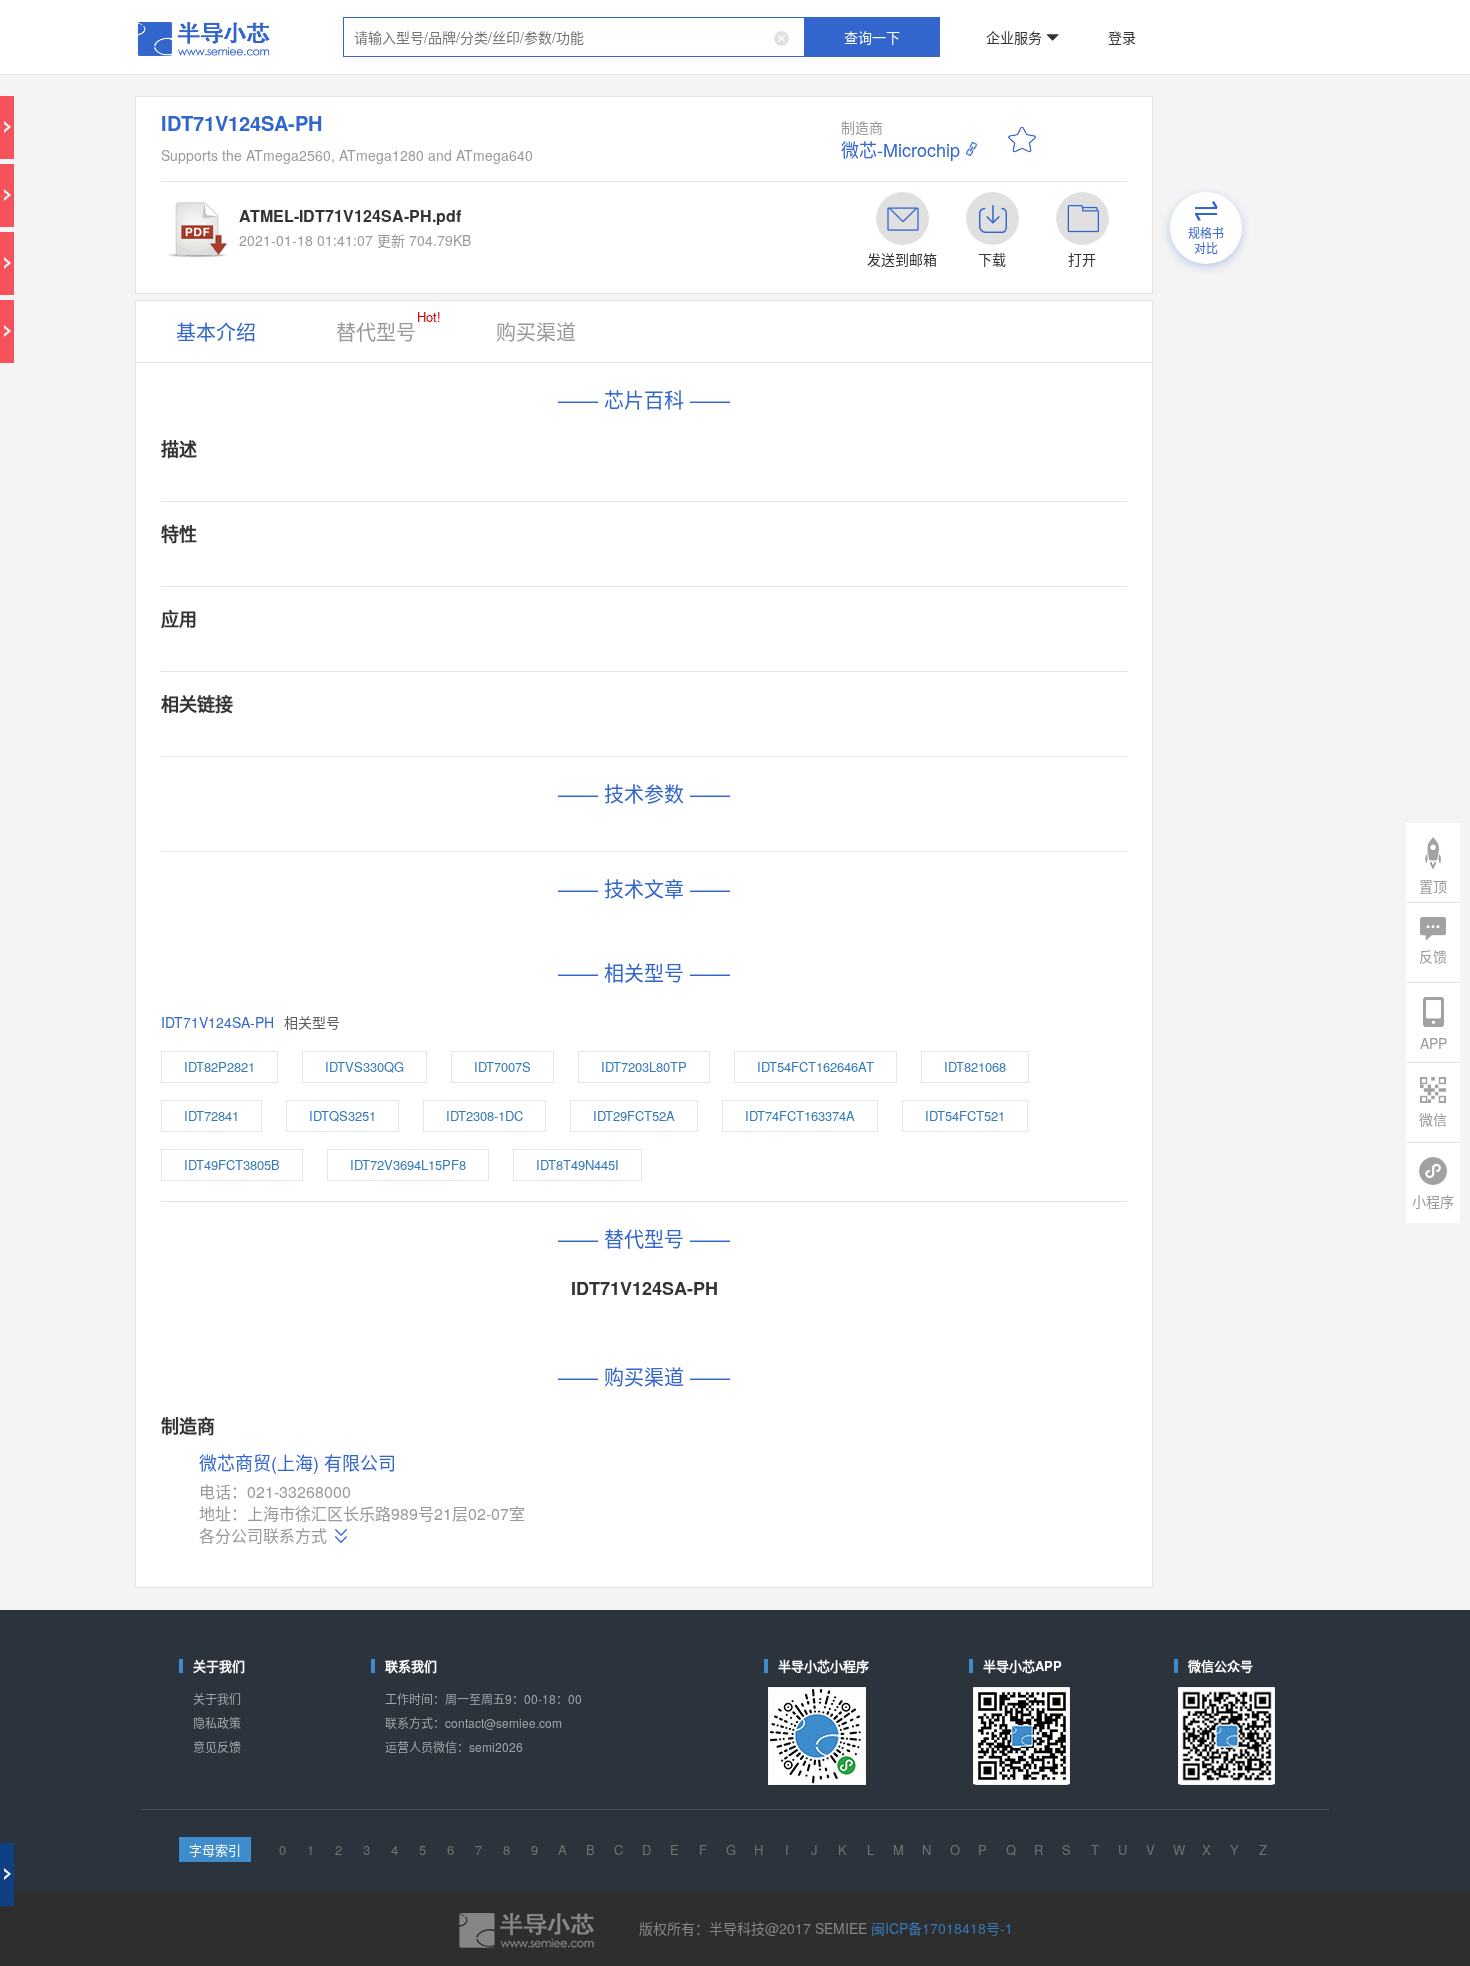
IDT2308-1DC (484, 1115)
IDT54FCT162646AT (815, 1066)
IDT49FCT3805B (232, 1164)
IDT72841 (211, 1115)
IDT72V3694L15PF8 (408, 1164)
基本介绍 (216, 331)
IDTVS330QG (364, 1066)
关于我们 (217, 1698)
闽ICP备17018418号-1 (942, 1928)
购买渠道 (536, 331)
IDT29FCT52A (634, 1115)
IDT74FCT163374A (800, 1115)
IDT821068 (975, 1066)
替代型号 (388, 326)
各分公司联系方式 (263, 1536)
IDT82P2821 (219, 1066)
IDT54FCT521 (965, 1115)
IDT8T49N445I (577, 1164)
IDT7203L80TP (644, 1066)
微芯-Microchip (900, 149)
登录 (1122, 37)
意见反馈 (217, 1746)
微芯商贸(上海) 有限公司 (297, 1463)
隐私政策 (217, 1722)
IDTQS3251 (342, 1115)
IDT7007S (502, 1066)
